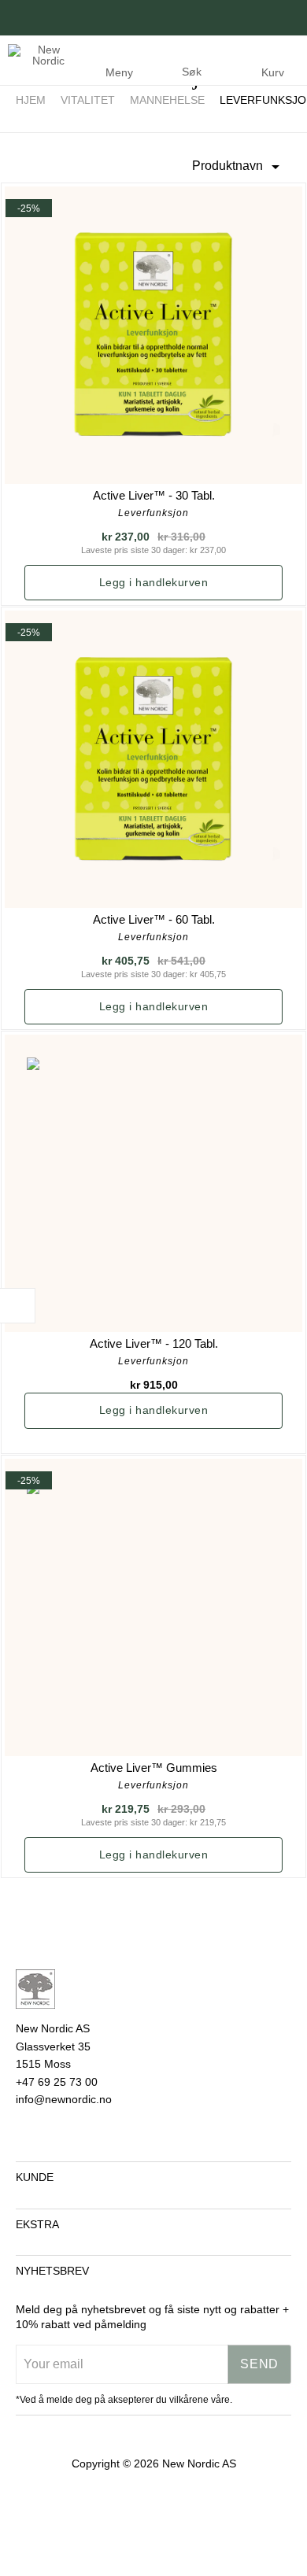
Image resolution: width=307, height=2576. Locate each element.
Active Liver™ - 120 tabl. (154, 1343)
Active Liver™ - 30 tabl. (154, 495)
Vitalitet (88, 100)
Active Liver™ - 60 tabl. (154, 919)
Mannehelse (167, 100)
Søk (192, 72)
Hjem (31, 100)
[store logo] (39, 53)
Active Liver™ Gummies (154, 1768)
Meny (119, 72)
